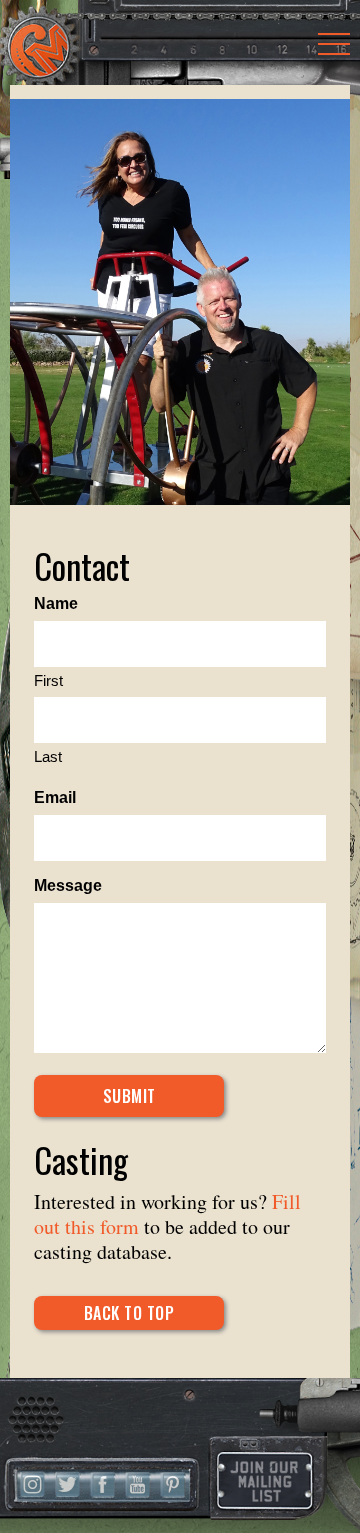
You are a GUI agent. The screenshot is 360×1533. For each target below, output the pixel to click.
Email (55, 797)
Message (68, 885)
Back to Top (129, 1313)
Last (48, 756)
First (48, 680)
